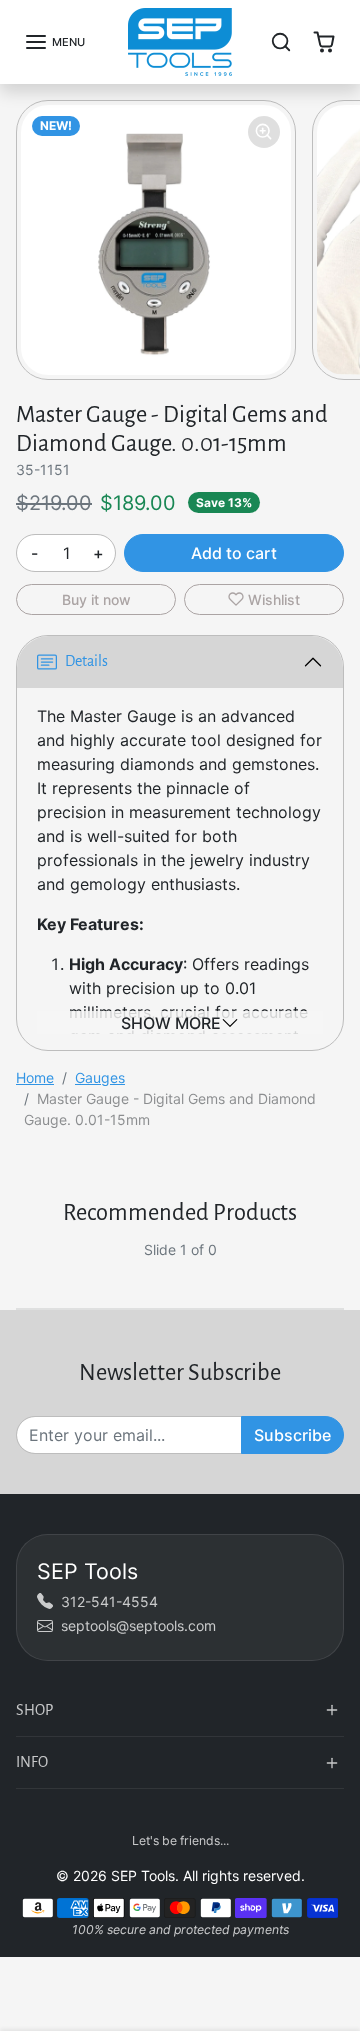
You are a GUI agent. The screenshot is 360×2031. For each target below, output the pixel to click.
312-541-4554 (109, 1601)
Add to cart (234, 553)
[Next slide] (336, 1266)
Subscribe (292, 1435)
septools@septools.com (138, 1625)
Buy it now (96, 599)
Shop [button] (34, 1710)
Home (35, 1077)
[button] (54, 42)
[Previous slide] (24, 1266)
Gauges (100, 1077)
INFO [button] (32, 1762)
